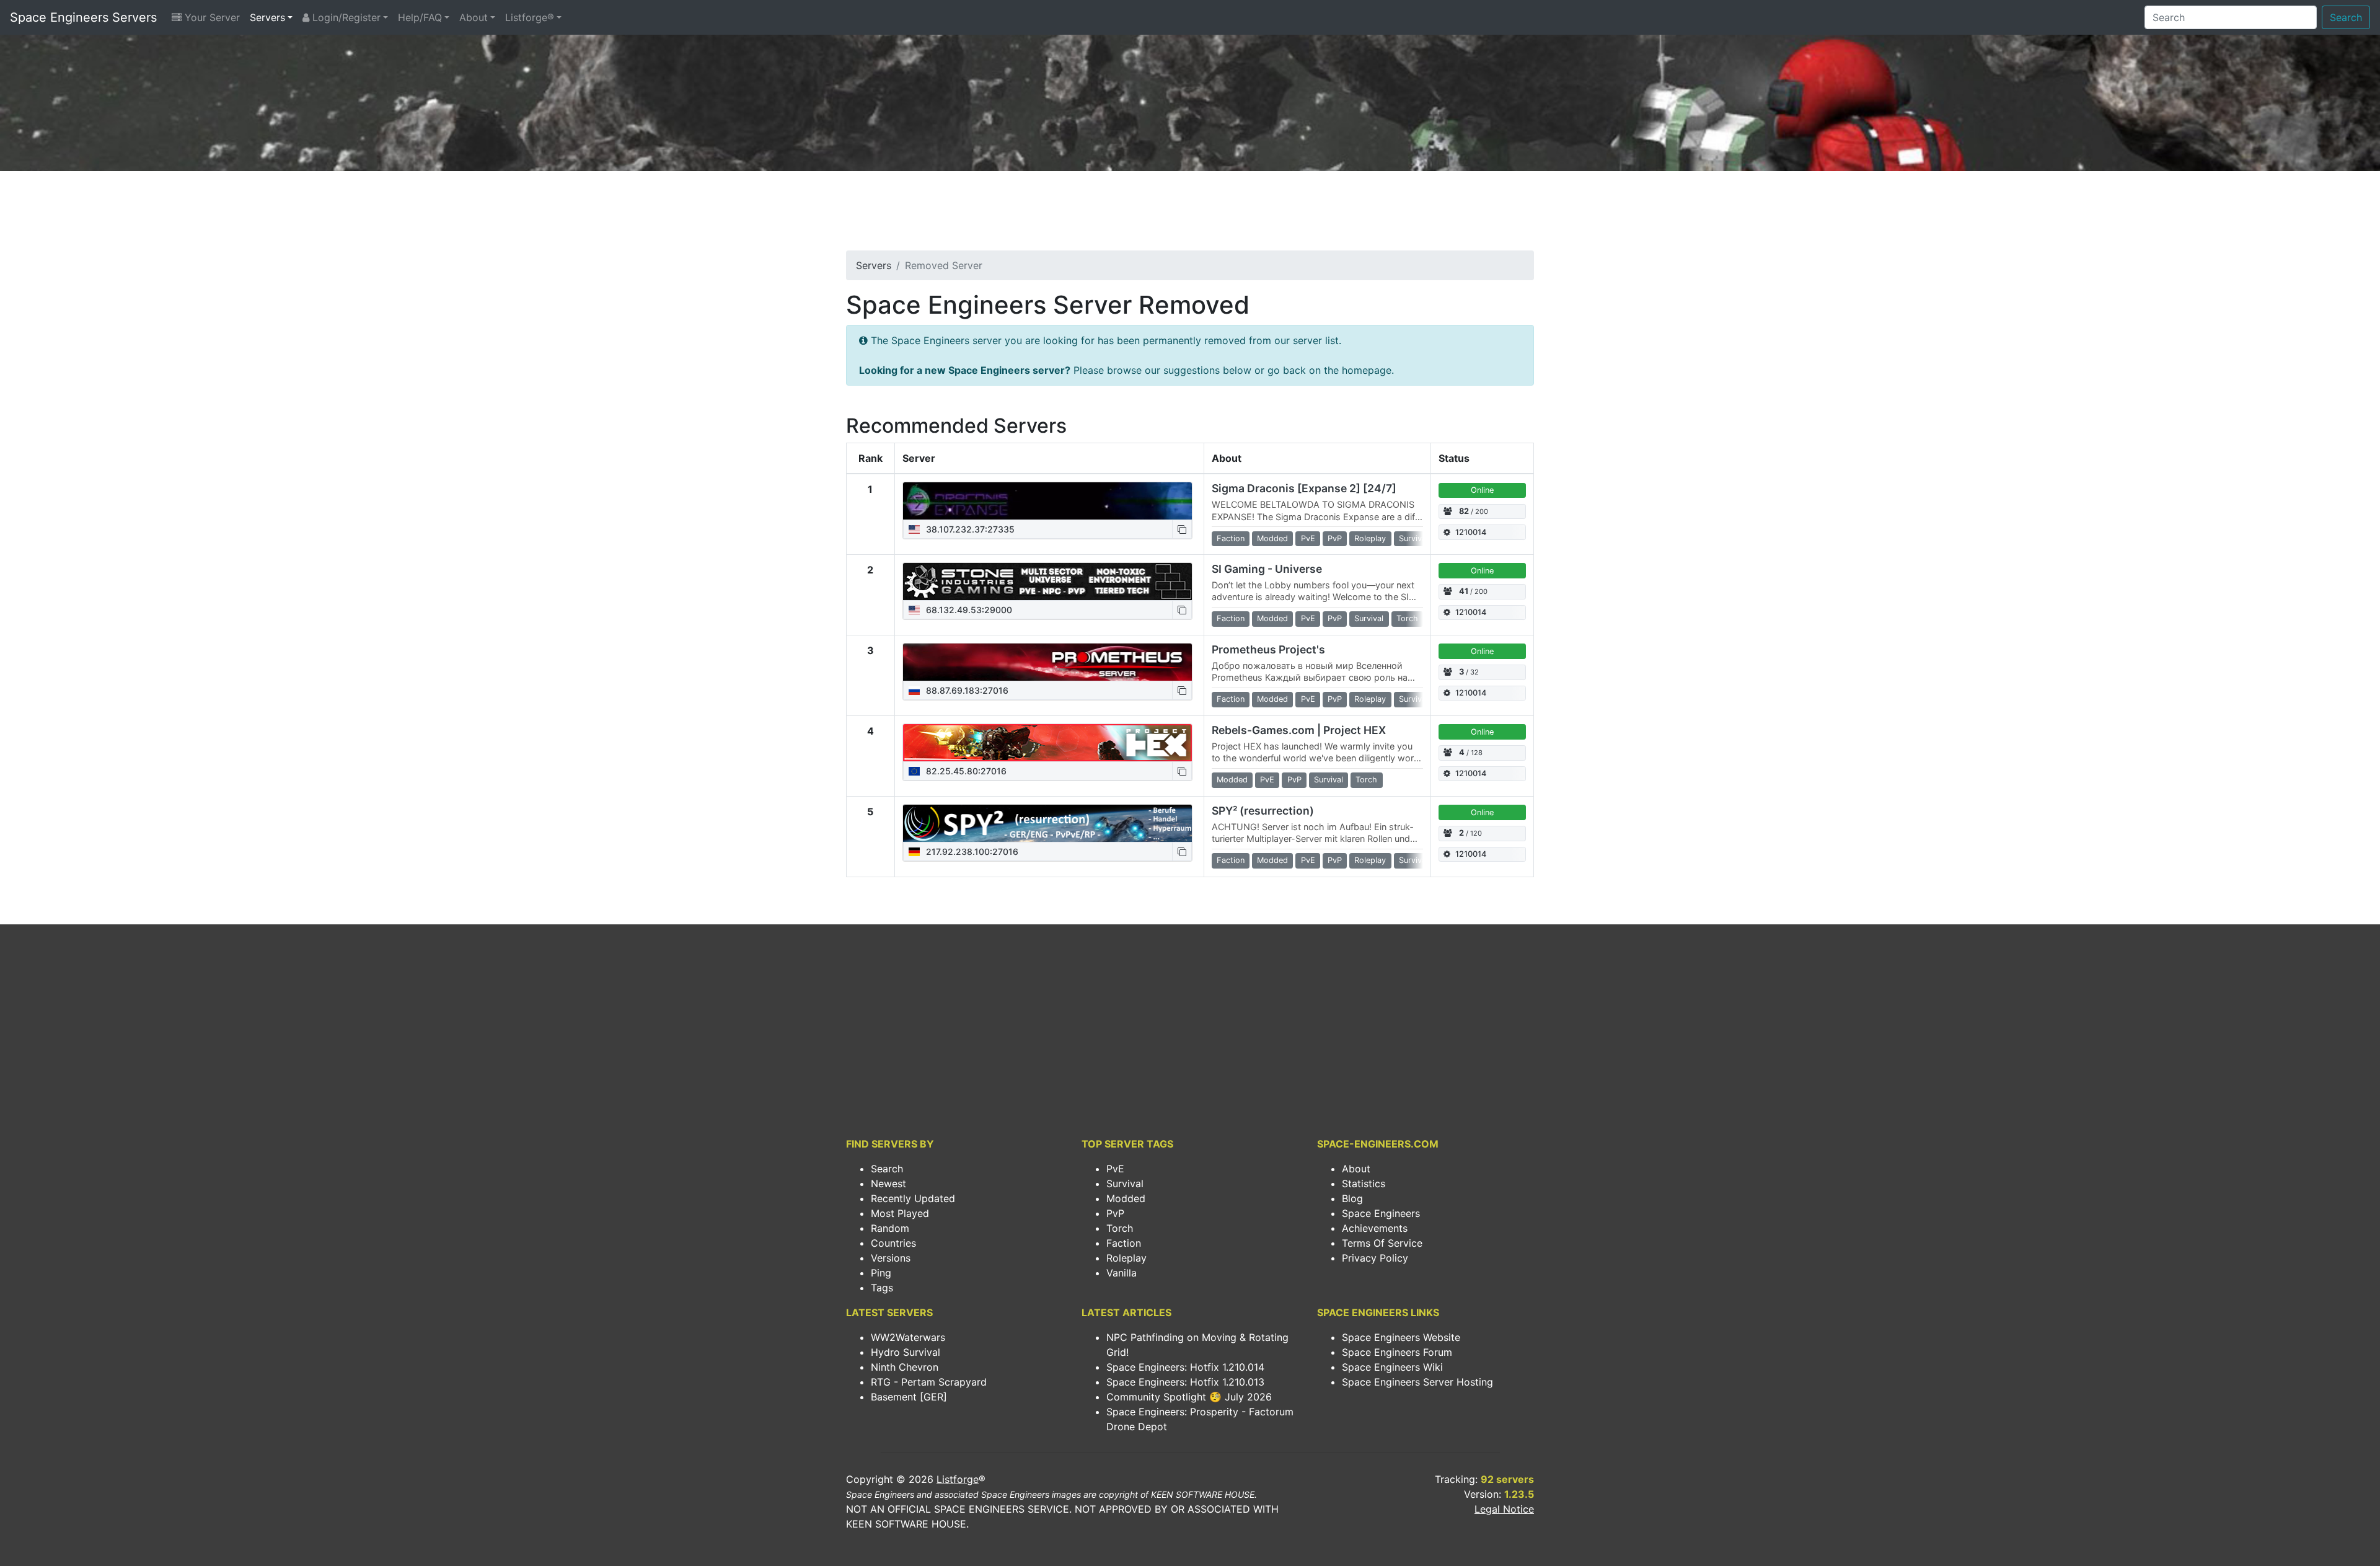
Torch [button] (1407, 618)
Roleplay (1126, 1258)
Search (2346, 17)
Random (890, 1228)
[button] (1182, 529)
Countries (893, 1243)
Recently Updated (913, 1198)
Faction (1124, 1243)
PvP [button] (1335, 538)
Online (1482, 490)
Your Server (211, 17)
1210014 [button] (1471, 532)
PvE (1115, 1169)
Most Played (900, 1213)
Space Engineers (1381, 1213)
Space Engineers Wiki (1392, 1367)
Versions (891, 1258)
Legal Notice (1504, 1509)
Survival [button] (1413, 538)
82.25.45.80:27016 (965, 771)
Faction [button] (1231, 538)
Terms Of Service (1382, 1243)
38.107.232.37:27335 (969, 529)
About (474, 17)
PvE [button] (1308, 538)
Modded (1126, 1198)
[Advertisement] (1190, 215)
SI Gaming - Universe (1267, 569)
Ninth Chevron (905, 1367)
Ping (881, 1273)
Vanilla (1122, 1273)
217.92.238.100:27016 (971, 852)
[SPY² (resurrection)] (1047, 823)
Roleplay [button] (1370, 538)
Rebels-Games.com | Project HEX (1299, 730)
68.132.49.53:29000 (968, 610)
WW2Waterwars (908, 1337)
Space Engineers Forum (1397, 1352)
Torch (1120, 1228)
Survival (1125, 1183)
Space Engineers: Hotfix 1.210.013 (1185, 1382)
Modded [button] (1272, 538)
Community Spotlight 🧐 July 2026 (1189, 1397)
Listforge (958, 1479)
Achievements (1375, 1228)
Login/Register (345, 17)
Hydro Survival (906, 1352)
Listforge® (530, 17)
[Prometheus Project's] (1047, 662)
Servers (267, 17)
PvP (1115, 1213)
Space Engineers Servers (83, 17)
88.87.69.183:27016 (966, 690)
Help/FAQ (420, 17)
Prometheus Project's (1268, 649)
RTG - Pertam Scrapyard (929, 1382)
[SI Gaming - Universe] (1047, 582)
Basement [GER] (909, 1397)
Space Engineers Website (1401, 1337)
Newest (888, 1183)
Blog (1352, 1198)
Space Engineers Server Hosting (1417, 1382)
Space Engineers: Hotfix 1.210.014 (1185, 1367)
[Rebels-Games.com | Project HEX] (1047, 743)
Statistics (1364, 1183)
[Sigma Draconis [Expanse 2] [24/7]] (1047, 501)
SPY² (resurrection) (1263, 811)
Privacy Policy (1375, 1258)
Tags (882, 1288)
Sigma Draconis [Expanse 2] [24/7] (1304, 488)
